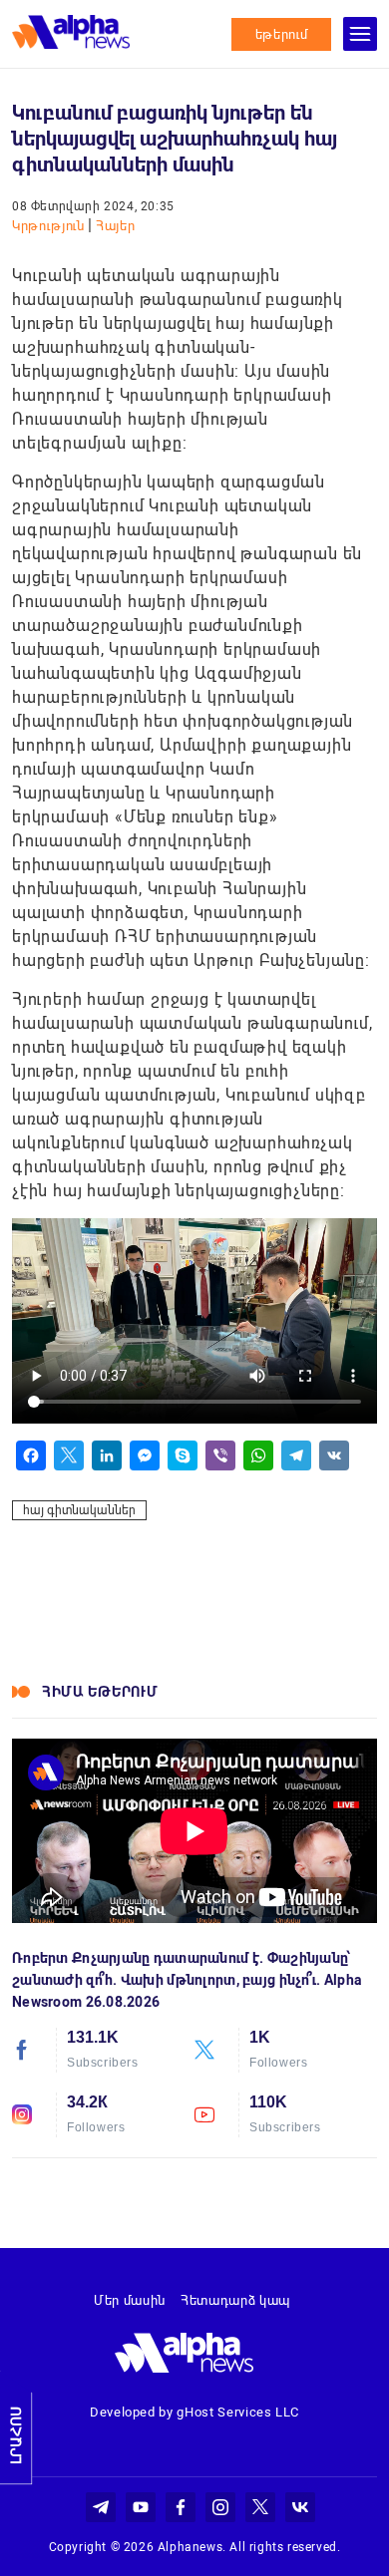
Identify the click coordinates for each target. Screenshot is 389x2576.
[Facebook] (31, 1455)
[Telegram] (296, 1455)
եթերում (282, 34)
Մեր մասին (130, 2300)
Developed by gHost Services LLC (194, 2412)
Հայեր (115, 226)
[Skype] (183, 1455)
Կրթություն (50, 226)
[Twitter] (69, 1455)
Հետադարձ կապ (235, 2300)
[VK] (334, 1455)
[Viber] (220, 1455)
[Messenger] (145, 1455)
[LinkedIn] (107, 1455)
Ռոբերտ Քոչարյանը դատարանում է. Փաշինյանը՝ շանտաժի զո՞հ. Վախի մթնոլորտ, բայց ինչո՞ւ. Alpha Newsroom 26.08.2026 (187, 1980)
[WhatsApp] (258, 1455)
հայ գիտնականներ (79, 1510)
